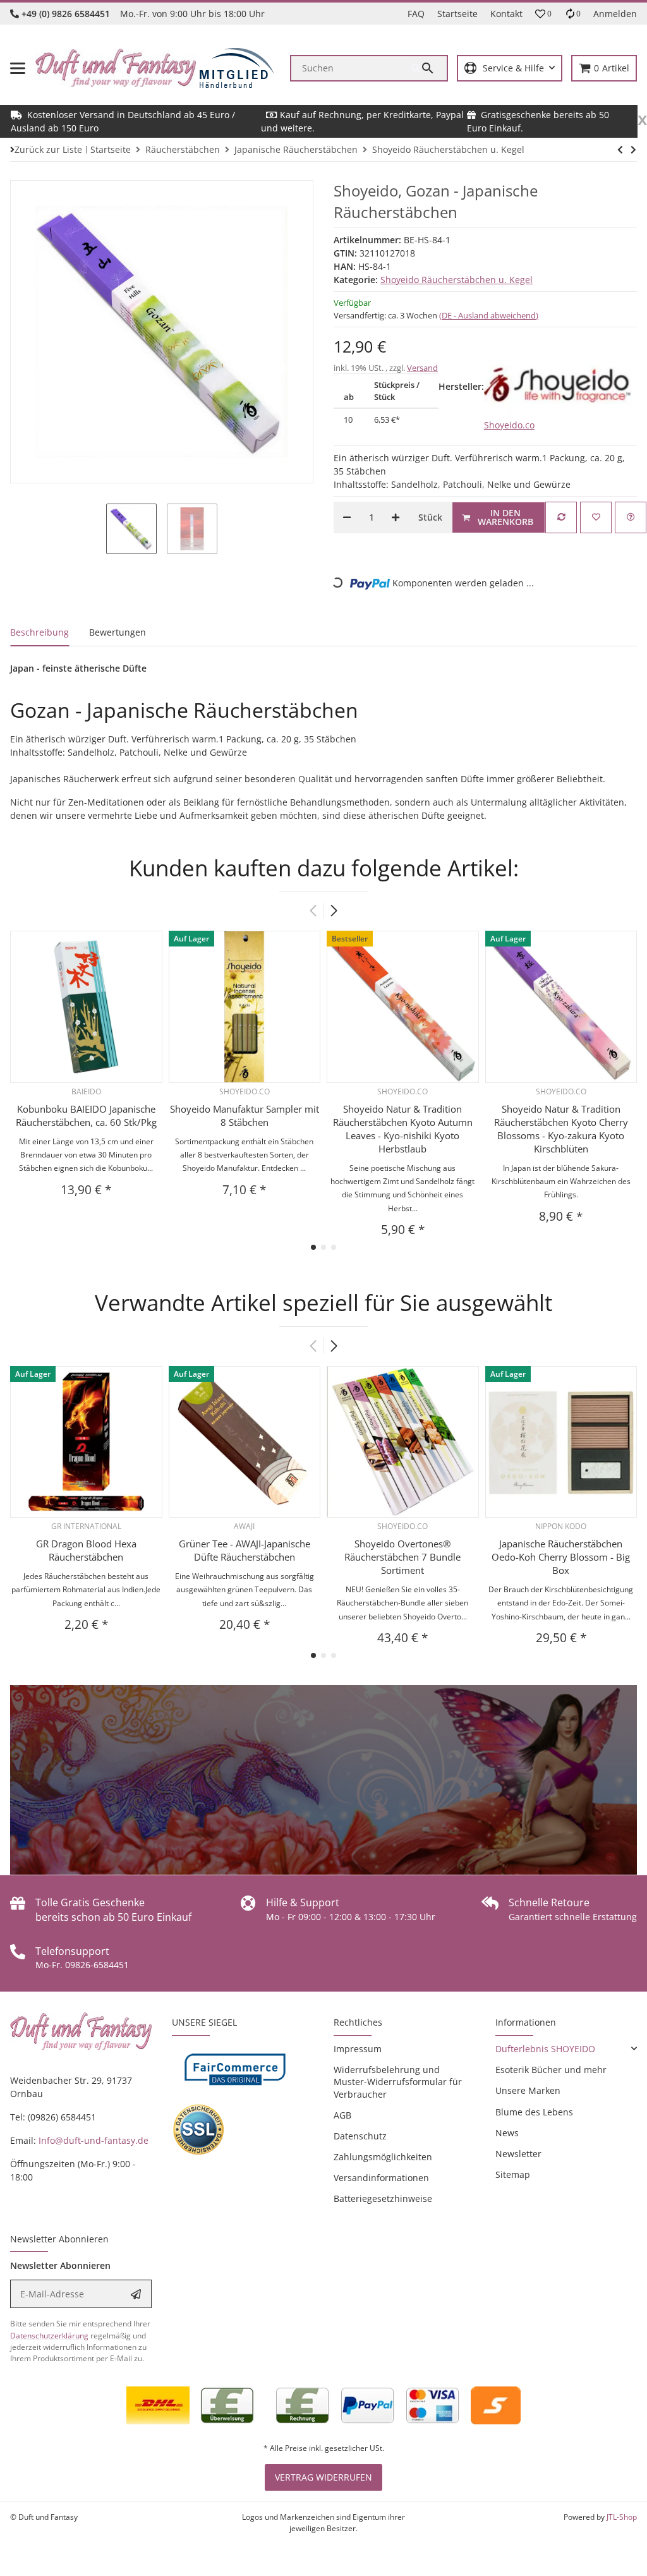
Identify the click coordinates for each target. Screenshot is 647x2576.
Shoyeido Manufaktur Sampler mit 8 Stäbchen (245, 1116)
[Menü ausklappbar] (18, 68)
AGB (342, 2115)
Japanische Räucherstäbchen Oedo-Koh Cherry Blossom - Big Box (561, 1557)
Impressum (358, 2049)
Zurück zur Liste (48, 149)
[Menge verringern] (347, 517)
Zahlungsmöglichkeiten (383, 2157)
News (507, 2133)
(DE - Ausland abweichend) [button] (489, 315)
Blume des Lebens (534, 2112)
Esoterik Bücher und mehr (551, 2070)
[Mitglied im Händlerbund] (237, 68)
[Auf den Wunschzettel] (596, 517)
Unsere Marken (528, 2090)
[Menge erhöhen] (396, 517)
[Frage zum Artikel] (631, 517)
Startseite (457, 14)
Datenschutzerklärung (49, 2336)
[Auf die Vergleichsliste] (561, 517)
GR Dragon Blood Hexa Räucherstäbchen (86, 1550)
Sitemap (513, 2174)
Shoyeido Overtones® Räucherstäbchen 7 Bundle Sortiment (402, 1557)
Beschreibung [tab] (39, 632)
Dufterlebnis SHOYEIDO (545, 2049)
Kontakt (506, 14)
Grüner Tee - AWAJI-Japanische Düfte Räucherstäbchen (245, 1550)
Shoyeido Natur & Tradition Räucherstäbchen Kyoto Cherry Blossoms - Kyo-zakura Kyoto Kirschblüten (561, 1129)
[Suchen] (429, 68)
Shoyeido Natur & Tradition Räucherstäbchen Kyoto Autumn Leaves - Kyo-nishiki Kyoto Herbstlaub (403, 1129)
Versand (422, 368)
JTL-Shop (622, 2517)
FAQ (416, 14)
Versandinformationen (381, 2178)
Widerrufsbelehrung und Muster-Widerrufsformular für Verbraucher (398, 2082)
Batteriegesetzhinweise (383, 2198)
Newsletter (518, 2154)
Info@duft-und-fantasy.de (94, 2140)
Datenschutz (360, 2136)
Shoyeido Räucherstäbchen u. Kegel (457, 280)
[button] (543, 14)
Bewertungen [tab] (118, 632)
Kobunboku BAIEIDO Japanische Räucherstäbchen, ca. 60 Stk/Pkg (86, 1116)
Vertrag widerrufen (323, 2477)
